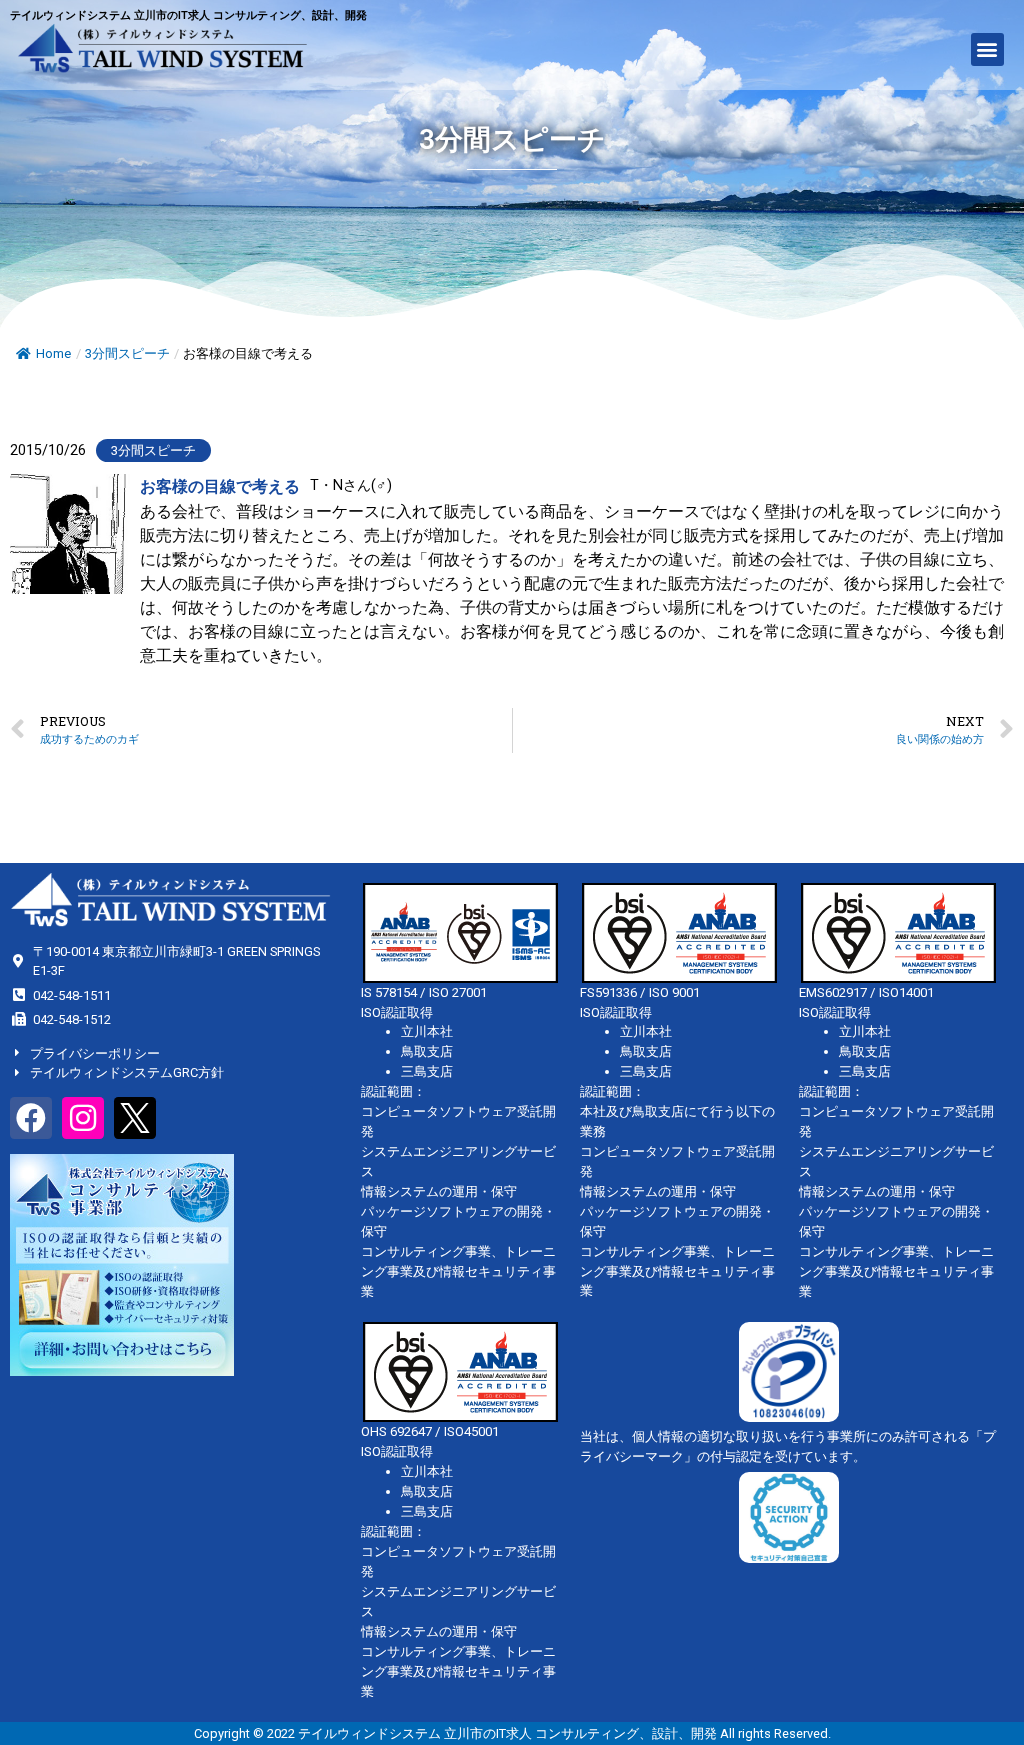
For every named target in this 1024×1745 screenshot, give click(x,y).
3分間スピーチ (127, 353)
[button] (987, 49)
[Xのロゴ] (135, 1118)
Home (53, 353)
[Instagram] (83, 1118)
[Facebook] (31, 1118)
